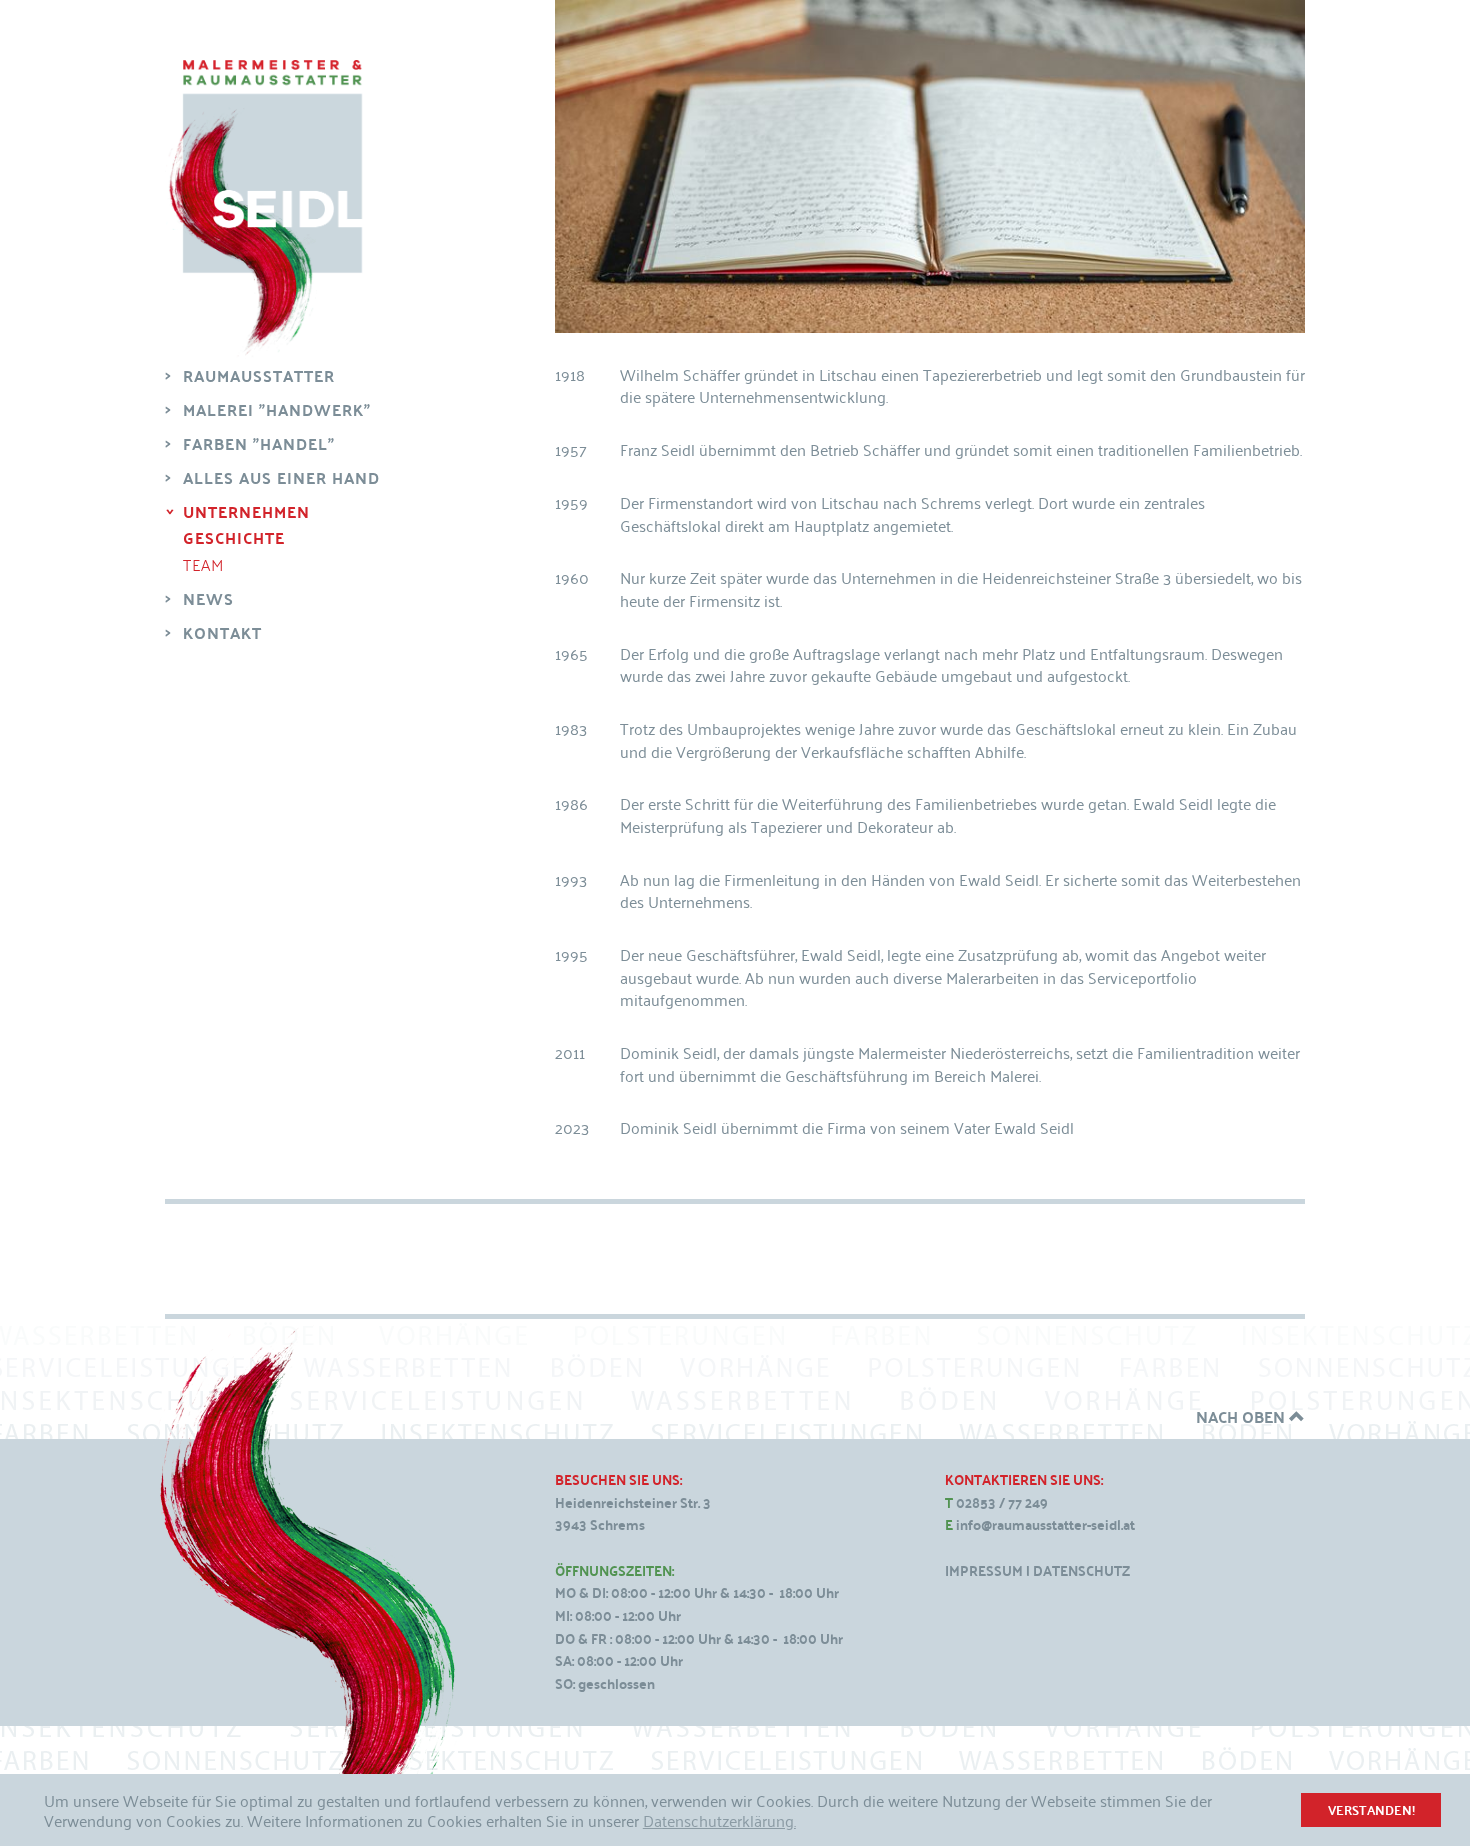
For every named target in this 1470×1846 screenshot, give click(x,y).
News (208, 598)
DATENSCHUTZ (1081, 1570)
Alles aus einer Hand (281, 477)
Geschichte (234, 538)
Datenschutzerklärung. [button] (719, 1820)
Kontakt (222, 632)
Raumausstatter (259, 375)
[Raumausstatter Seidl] (265, 209)
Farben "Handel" (259, 443)
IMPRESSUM (984, 1570)
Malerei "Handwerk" (277, 409)
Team (203, 564)
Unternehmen (246, 511)
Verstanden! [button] (1371, 1809)
